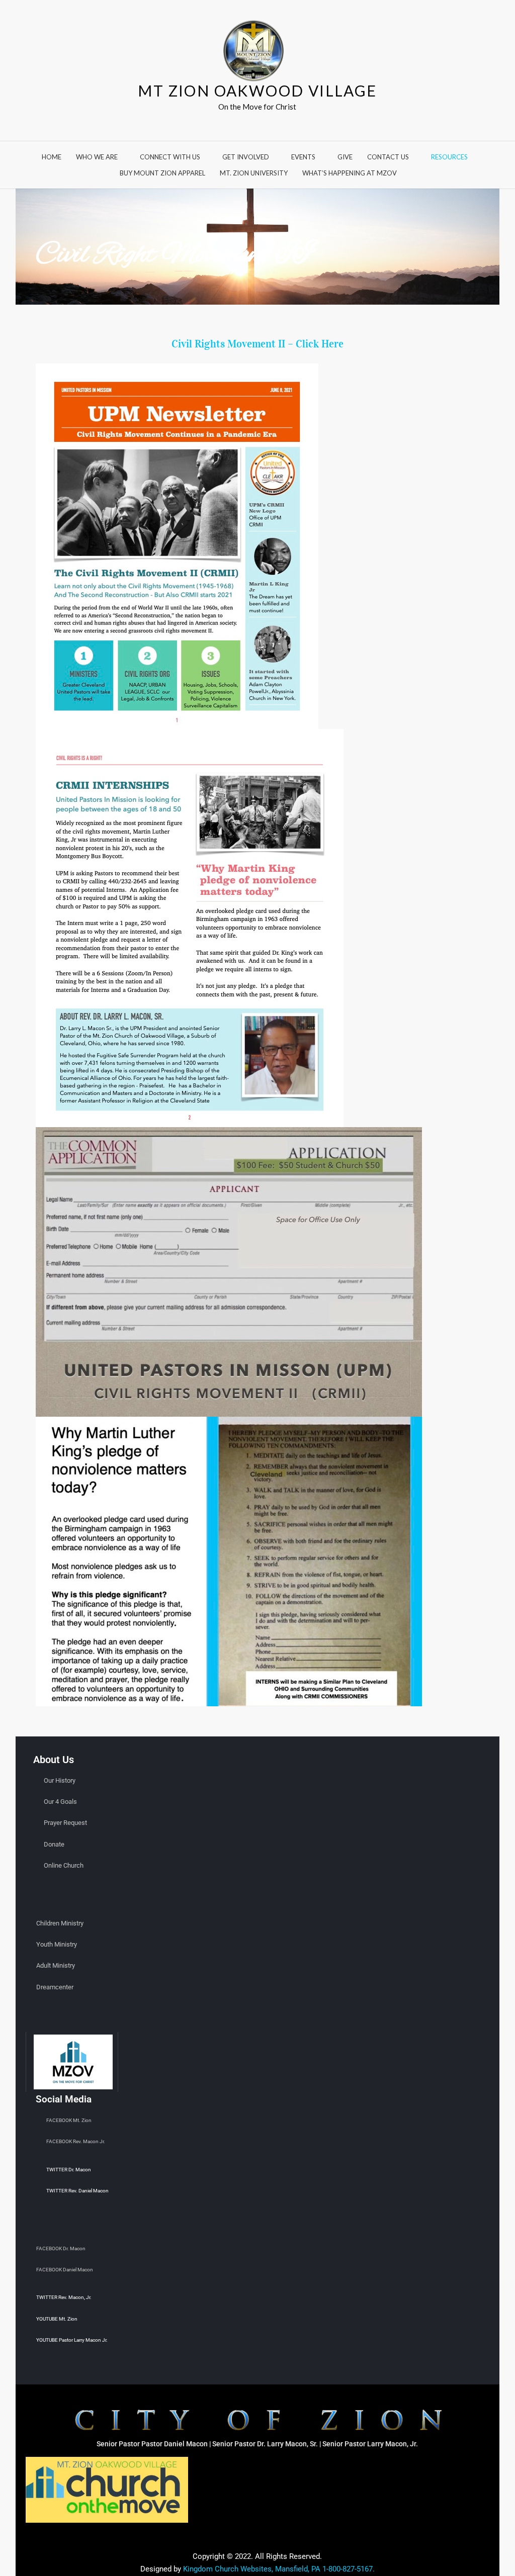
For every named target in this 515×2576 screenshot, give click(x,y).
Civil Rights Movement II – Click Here (257, 344)
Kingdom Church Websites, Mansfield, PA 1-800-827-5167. (279, 2569)
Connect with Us (170, 157)
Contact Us (388, 157)
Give (345, 157)
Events (303, 157)
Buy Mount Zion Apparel (162, 173)
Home (52, 157)
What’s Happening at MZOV (350, 173)
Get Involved (246, 157)
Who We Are (97, 157)
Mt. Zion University (254, 173)
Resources (449, 157)
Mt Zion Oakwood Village (257, 90)
